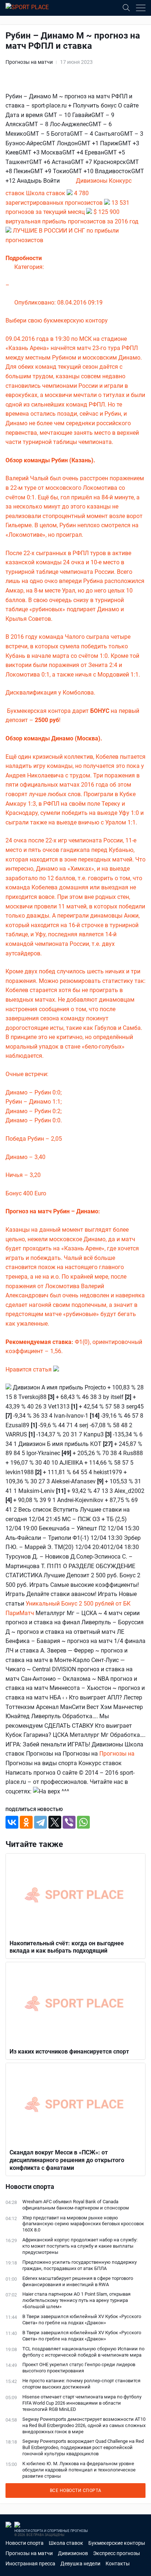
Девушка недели (80, 2564)
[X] (55, 1822)
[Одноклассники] (26, 1822)
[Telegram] (40, 1822)
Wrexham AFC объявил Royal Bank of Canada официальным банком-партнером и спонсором (76, 2205)
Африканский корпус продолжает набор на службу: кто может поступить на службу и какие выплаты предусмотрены (80, 2246)
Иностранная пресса (30, 2564)
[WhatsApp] (83, 1822)
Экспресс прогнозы (117, 2553)
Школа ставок (66, 2543)
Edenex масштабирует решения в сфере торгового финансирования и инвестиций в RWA (78, 2281)
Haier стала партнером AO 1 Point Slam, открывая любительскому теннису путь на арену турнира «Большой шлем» (76, 2300)
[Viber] (69, 1822)
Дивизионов (73, 2553)
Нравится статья (29, 1369)
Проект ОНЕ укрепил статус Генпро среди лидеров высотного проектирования (79, 2368)
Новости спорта (25, 2543)
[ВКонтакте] (12, 1822)
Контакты (118, 2564)
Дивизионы (92, 181)
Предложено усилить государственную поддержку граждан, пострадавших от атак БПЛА (80, 2265)
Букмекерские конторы (117, 2543)
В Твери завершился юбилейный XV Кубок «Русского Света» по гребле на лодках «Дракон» (82, 2320)
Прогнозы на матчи (29, 62)
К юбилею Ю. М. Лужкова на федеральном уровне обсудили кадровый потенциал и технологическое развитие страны (79, 2470)
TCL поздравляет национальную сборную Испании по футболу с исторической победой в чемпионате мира (83, 2352)
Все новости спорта (76, 2491)
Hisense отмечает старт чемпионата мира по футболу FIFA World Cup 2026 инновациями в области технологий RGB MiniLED (82, 2403)
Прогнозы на (117, 1754)
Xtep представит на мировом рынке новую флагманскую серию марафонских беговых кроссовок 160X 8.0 (83, 2224)
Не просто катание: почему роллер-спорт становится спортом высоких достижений (81, 2384)
